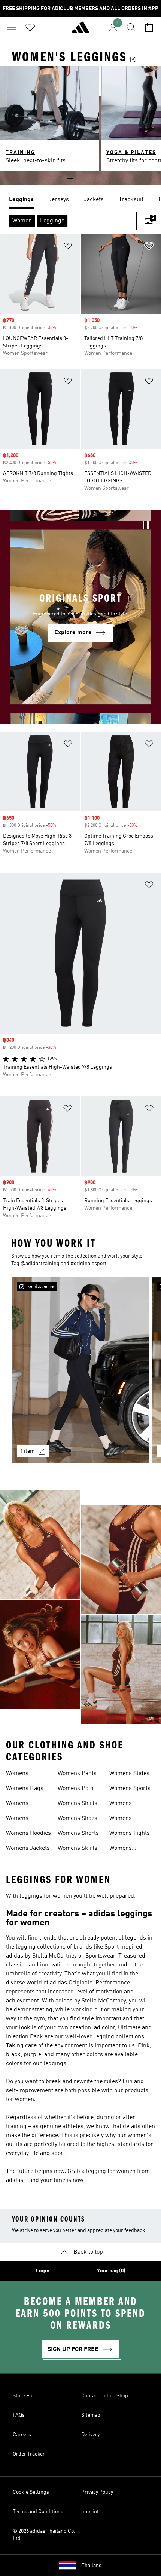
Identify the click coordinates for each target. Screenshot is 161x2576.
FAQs (19, 2415)
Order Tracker (29, 2454)
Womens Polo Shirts (75, 1789)
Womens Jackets (28, 1848)
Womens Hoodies (28, 1833)
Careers (22, 2435)
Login (43, 2271)
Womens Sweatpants (124, 1804)
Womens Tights (130, 1833)
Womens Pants (77, 1774)
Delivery (90, 2435)
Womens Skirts (78, 1848)
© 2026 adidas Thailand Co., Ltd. (45, 2535)
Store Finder (27, 2396)
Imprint (90, 2512)
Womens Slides (129, 1774)
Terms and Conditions (38, 2512)
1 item (27, 1451)
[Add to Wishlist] (68, 247)
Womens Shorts (78, 1833)
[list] (80, 200)
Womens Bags (25, 1789)
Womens (17, 1774)
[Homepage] (80, 30)
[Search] (131, 27)
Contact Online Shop (105, 2396)
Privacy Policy (97, 2492)
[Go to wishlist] (30, 27)
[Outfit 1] (80, 1370)
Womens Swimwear (123, 1819)
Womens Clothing (17, 1804)
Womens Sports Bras (130, 1789)
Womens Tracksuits (123, 1849)
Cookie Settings (31, 2492)
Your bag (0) (111, 2271)
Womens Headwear (19, 1819)
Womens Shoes (78, 1818)
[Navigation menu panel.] (12, 27)
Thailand (92, 2566)
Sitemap (91, 2415)
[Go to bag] (149, 27)
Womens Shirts (78, 1803)
